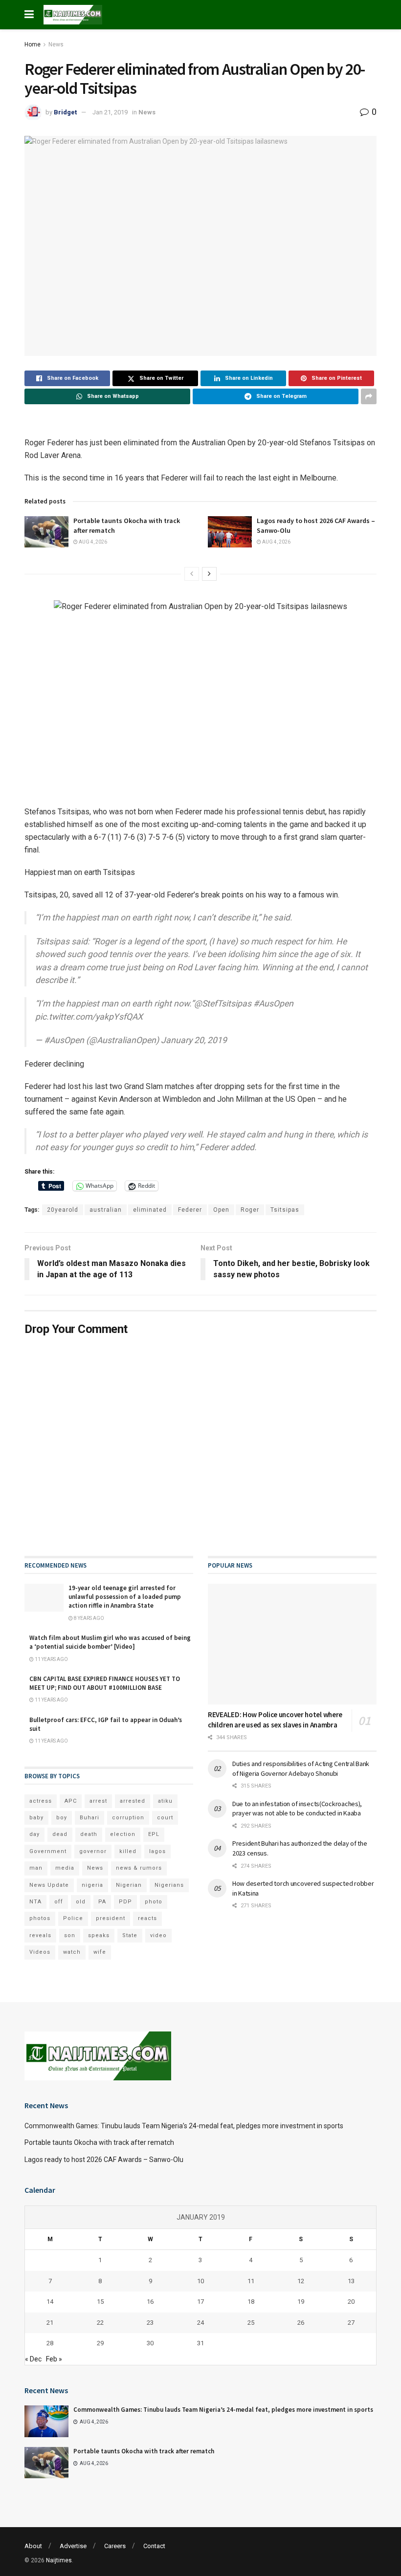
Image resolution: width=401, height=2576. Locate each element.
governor (93, 1851)
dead (60, 1834)
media (65, 1868)
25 (251, 2323)
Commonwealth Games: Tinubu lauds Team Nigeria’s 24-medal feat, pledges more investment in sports (184, 2126)
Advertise (73, 2546)
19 (301, 2302)
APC (71, 1801)
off (59, 1902)
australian (106, 1210)
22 (100, 2323)
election (123, 1834)
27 (351, 2323)
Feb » (54, 2359)
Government (48, 1851)
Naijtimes (59, 2560)
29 (100, 2343)
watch (72, 1952)
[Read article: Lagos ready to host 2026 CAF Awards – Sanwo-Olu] (230, 532)
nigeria (92, 1885)
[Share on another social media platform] (369, 396)
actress (41, 1801)
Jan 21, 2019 (110, 112)
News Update (49, 1885)
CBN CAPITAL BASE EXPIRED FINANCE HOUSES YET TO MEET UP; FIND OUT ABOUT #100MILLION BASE (105, 1683)
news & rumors (139, 1868)
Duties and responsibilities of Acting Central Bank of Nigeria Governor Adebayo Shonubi (301, 1768)
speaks (99, 1935)
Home (33, 44)
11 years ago (51, 1659)
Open (221, 1210)
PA (102, 1902)
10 (200, 2281)
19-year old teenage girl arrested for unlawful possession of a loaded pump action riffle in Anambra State (125, 1597)
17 (200, 2302)
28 (50, 2343)
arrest (98, 1801)
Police (73, 1918)
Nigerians (169, 1885)
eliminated (150, 1210)
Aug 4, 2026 (92, 542)
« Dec (33, 2359)
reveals (40, 1935)
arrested (133, 1801)
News (56, 44)
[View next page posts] (209, 574)
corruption (128, 1818)
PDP (125, 1902)
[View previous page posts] (192, 574)
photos (40, 1918)
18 (251, 2302)
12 (301, 2281)
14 (50, 2302)
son (70, 1935)
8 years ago (89, 1618)
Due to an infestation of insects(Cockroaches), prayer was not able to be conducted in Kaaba (297, 1809)
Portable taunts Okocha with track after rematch (99, 2142)
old (81, 1902)
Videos (40, 1952)
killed (128, 1851)
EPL (154, 1834)
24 (200, 2323)
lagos (157, 1851)
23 (150, 2323)
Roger (250, 1210)
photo (154, 1902)
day (34, 1834)
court (165, 1818)
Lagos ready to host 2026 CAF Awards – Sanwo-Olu (104, 2160)
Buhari (89, 1818)
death (89, 1834)
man (36, 1868)
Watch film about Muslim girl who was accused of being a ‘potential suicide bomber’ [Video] (110, 1642)
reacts (147, 1918)
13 (351, 2281)
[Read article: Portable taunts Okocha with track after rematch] (46, 532)
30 (150, 2343)
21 (50, 2323)
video (158, 1935)
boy (62, 1818)
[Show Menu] (29, 15)
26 (301, 2323)
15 (100, 2302)
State (130, 1935)
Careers (115, 2546)
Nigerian (129, 1885)
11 (251, 2281)
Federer (190, 1210)
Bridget (65, 112)
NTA (35, 1902)
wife (100, 1952)
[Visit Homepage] (73, 15)
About (33, 2546)
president (111, 1918)
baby (36, 1818)
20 (351, 2302)
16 (150, 2302)
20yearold (63, 1210)
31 (200, 2343)
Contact (154, 2546)
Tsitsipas (285, 1210)
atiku (165, 1801)
